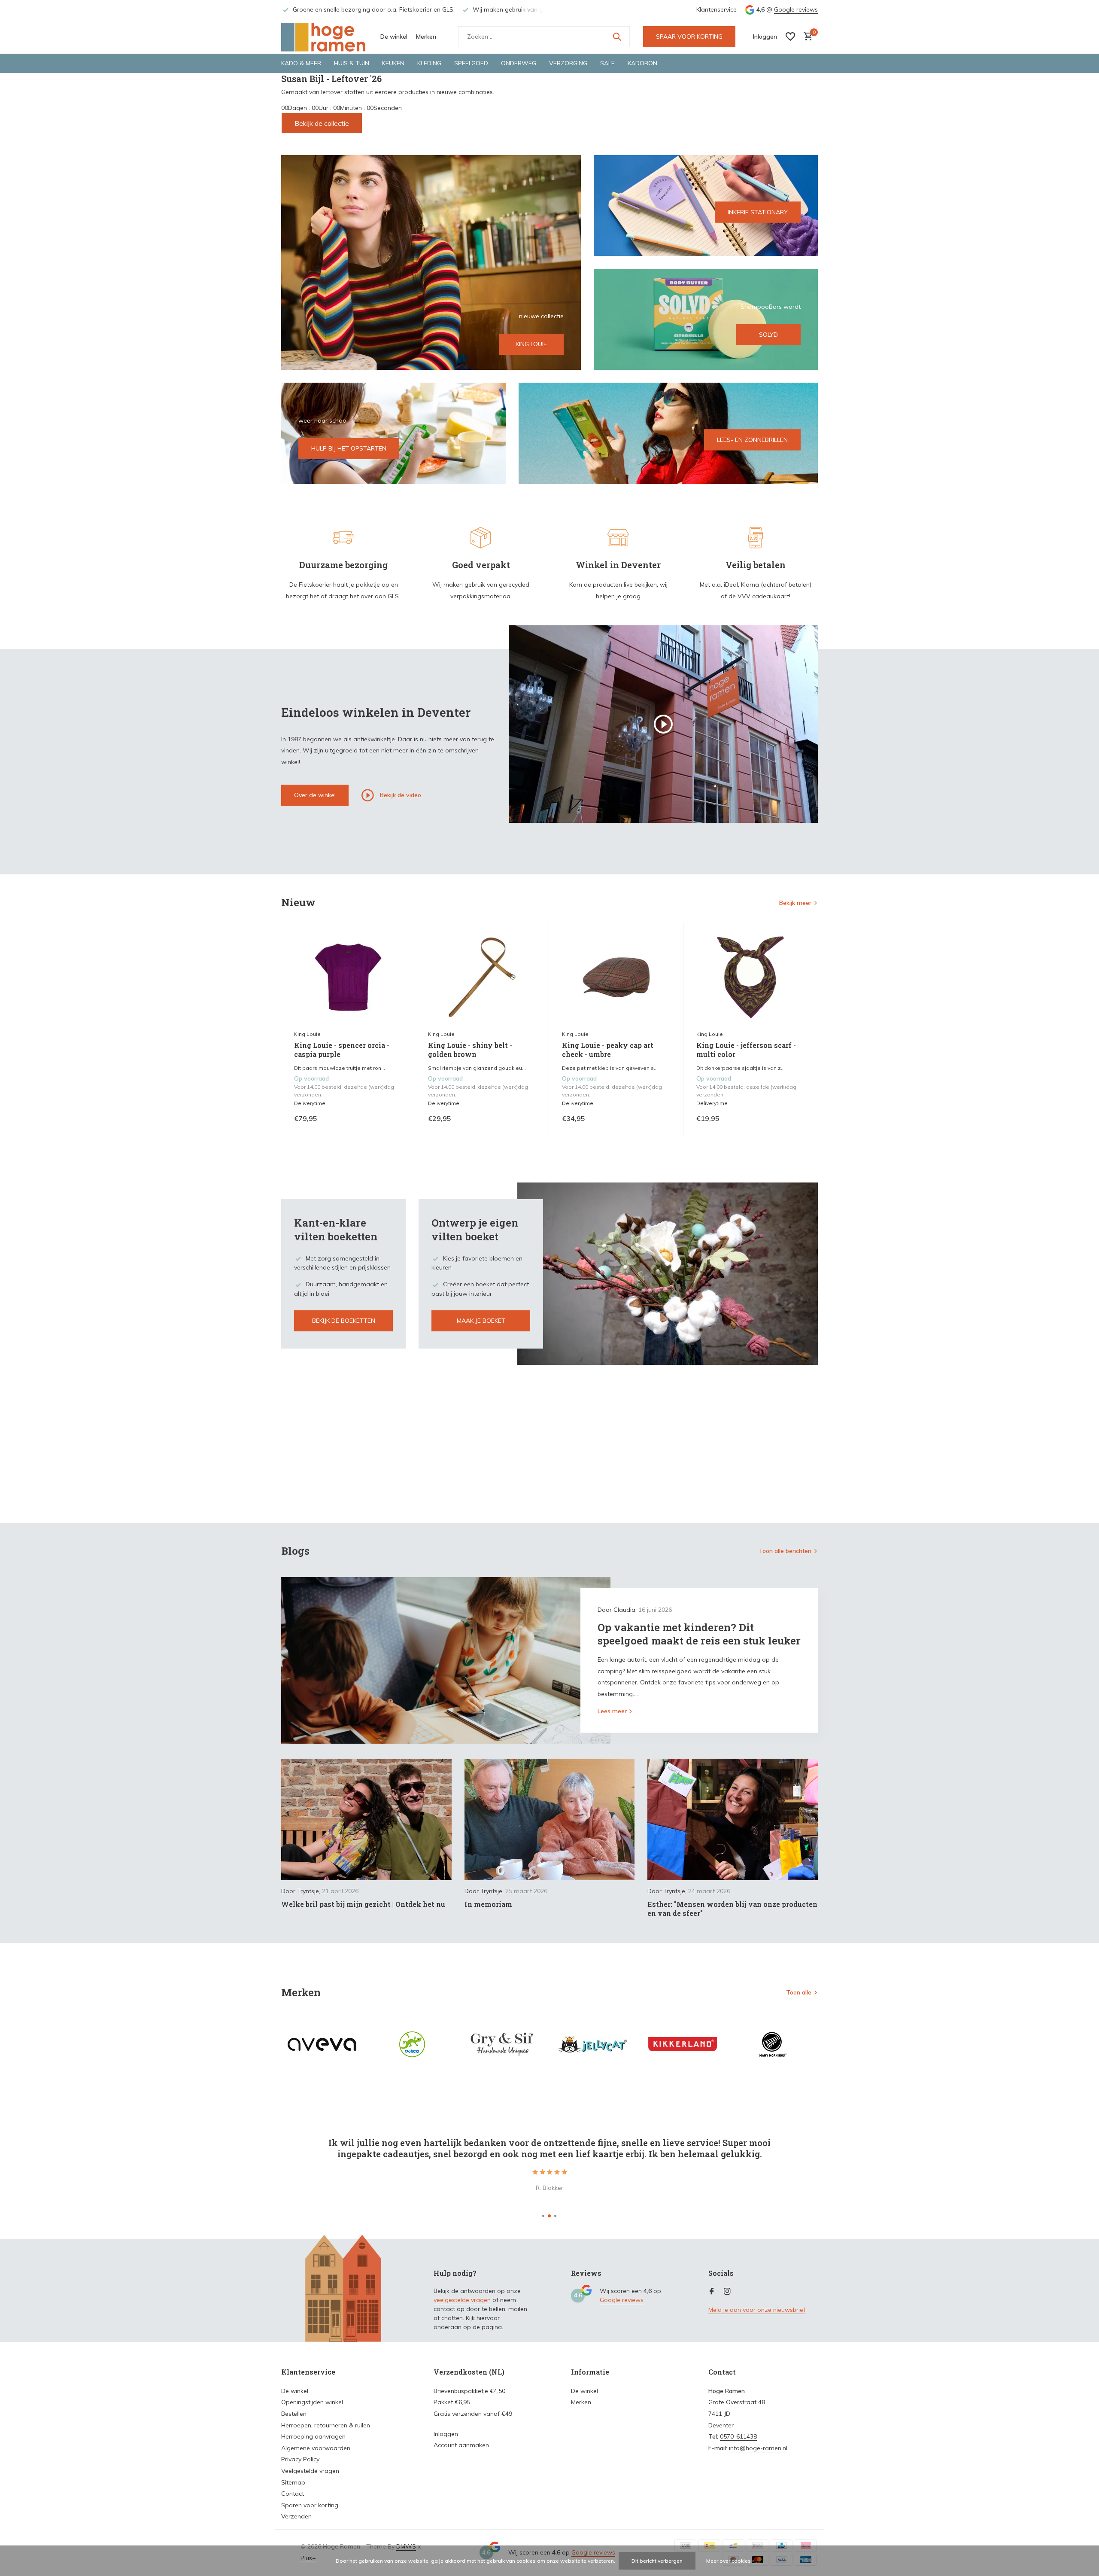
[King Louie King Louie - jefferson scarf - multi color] (750, 977)
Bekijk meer (795, 903)
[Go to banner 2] (706, 206)
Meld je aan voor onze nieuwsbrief (757, 2310)
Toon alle (799, 1992)
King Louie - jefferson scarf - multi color (746, 1050)
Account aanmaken (461, 2445)
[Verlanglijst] (790, 37)
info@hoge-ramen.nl (758, 2448)
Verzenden (296, 2516)
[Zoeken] (617, 37)
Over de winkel (315, 795)
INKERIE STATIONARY (758, 212)
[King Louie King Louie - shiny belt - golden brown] (482, 977)
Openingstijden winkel (312, 2402)
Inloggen (446, 2434)
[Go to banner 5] (668, 433)
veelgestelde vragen (462, 2300)
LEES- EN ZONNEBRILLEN (752, 440)
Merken (426, 37)
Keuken (393, 63)
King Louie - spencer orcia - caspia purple (342, 1050)
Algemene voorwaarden (316, 2448)
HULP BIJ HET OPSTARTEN (349, 448)
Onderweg (519, 63)
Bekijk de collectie (322, 123)
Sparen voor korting (310, 2505)
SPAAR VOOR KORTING (689, 37)
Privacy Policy (300, 2459)
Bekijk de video (400, 795)
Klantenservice (716, 9)
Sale (607, 63)
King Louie (307, 1034)
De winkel (394, 37)
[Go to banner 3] (706, 319)
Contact (293, 2494)
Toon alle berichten (785, 1551)
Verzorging (568, 63)
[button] (543, 2216)
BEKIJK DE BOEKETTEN (344, 1321)
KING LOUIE (531, 344)
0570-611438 (738, 2436)
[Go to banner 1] (431, 262)
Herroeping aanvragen (313, 2436)
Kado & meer (301, 63)
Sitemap (293, 2482)
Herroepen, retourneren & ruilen (326, 2425)
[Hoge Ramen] (324, 37)
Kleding (429, 63)
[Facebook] (712, 2292)
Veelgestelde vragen (310, 2471)
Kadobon (642, 63)
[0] (806, 37)
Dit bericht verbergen (657, 2561)
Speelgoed (471, 63)
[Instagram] (727, 2292)
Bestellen (294, 2414)
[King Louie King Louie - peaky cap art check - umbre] (616, 977)
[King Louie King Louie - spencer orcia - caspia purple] (348, 977)
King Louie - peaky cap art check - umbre (608, 1050)
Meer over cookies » (730, 2561)
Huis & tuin (352, 63)
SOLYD (768, 335)
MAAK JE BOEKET (481, 1321)
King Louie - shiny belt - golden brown (470, 1050)
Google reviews (796, 9)
